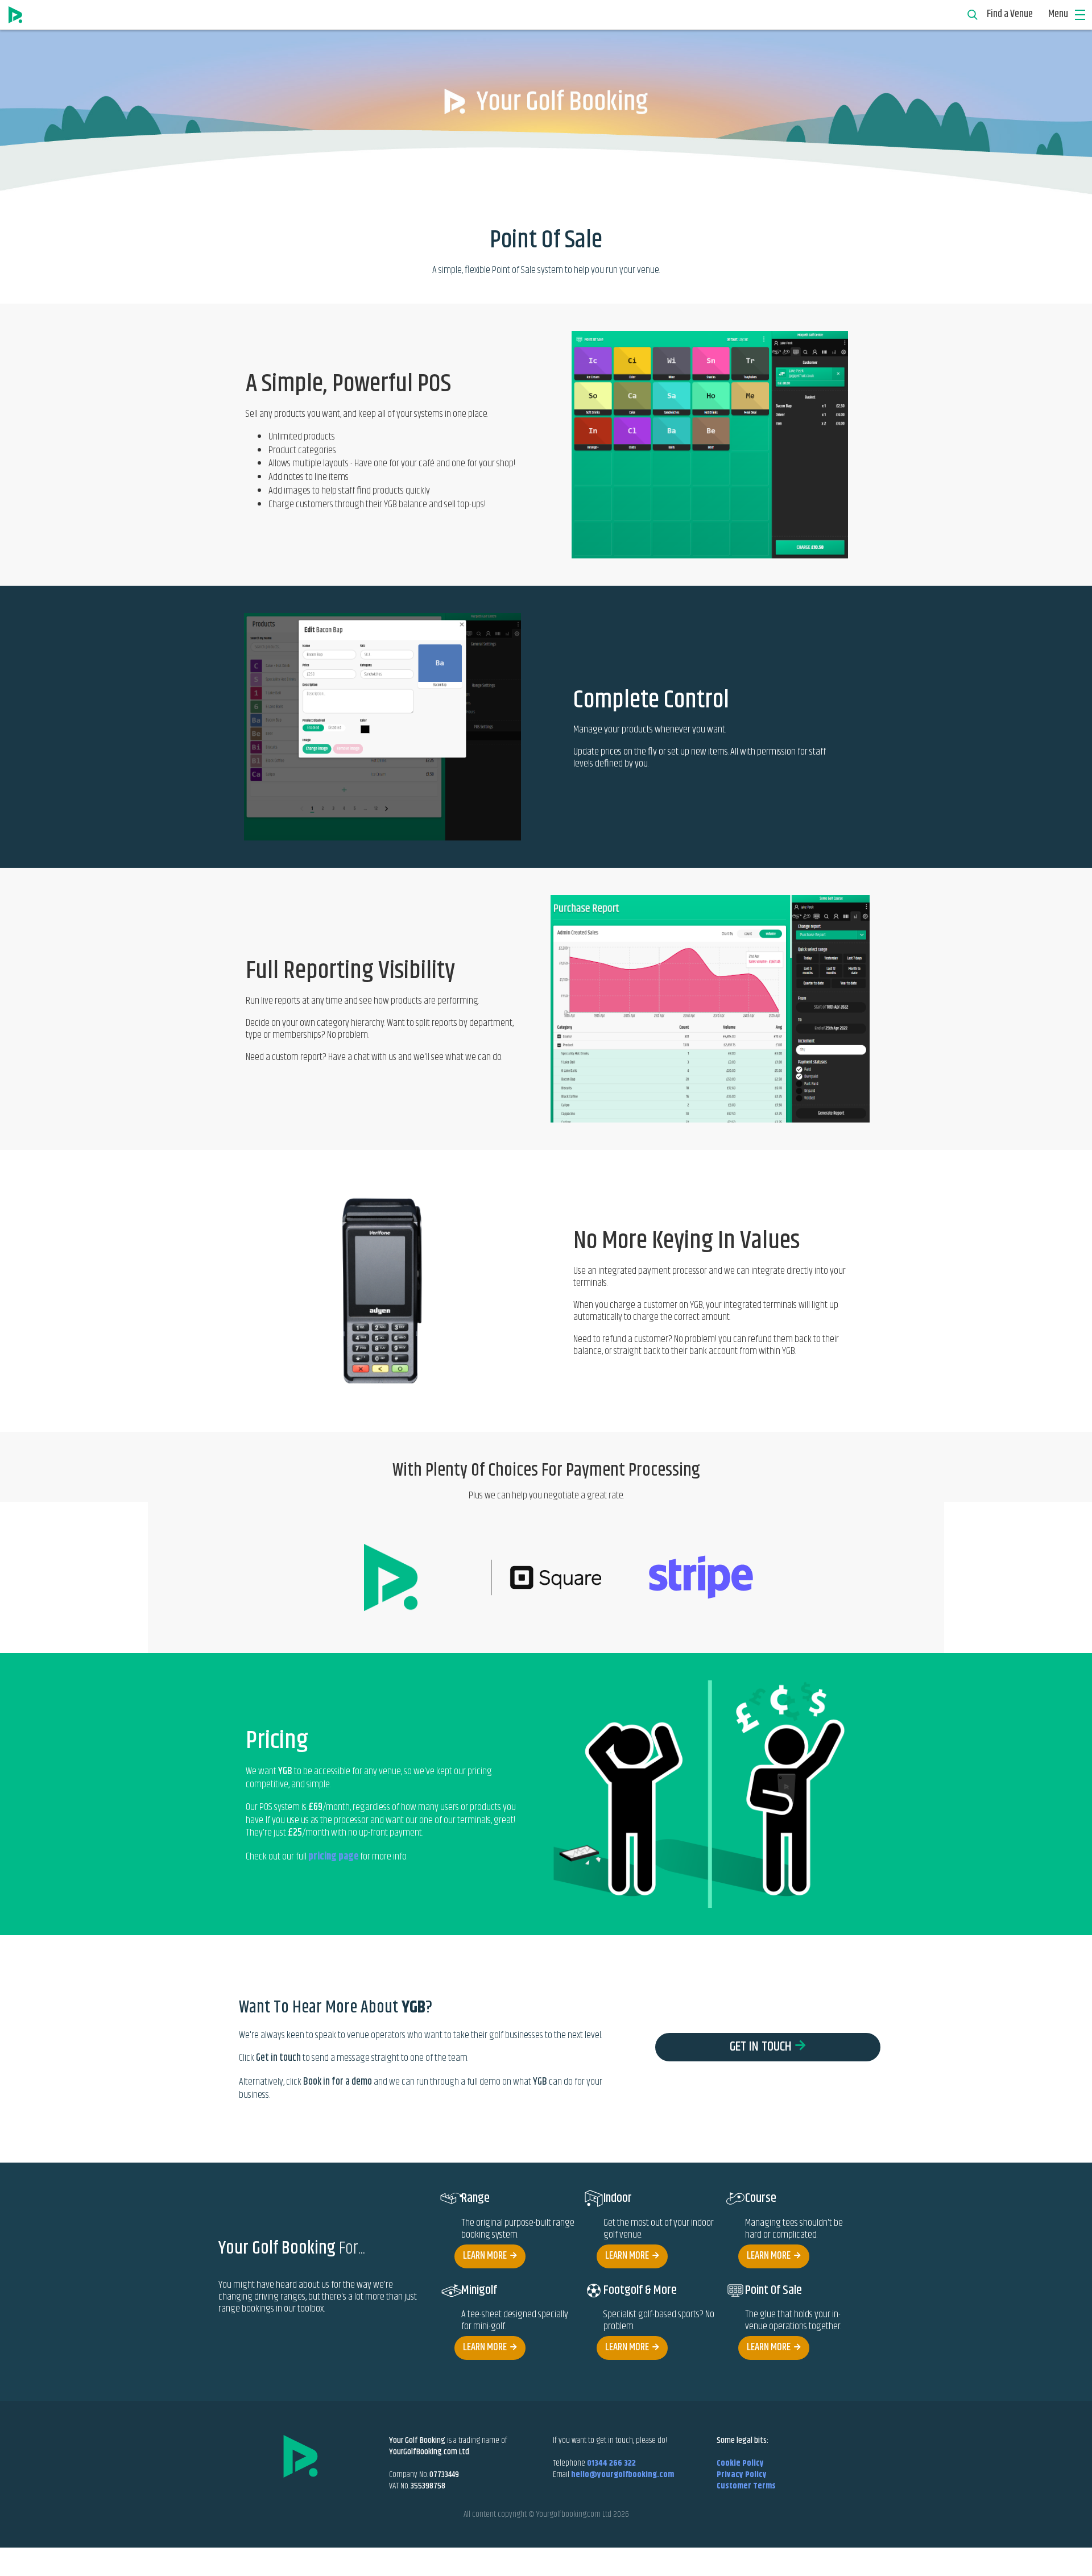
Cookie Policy (740, 2463)
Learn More (485, 2256)
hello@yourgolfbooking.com (622, 2474)
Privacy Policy (742, 2474)
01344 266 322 (611, 2463)
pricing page (333, 1857)
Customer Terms (746, 2486)
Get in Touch (761, 2047)
